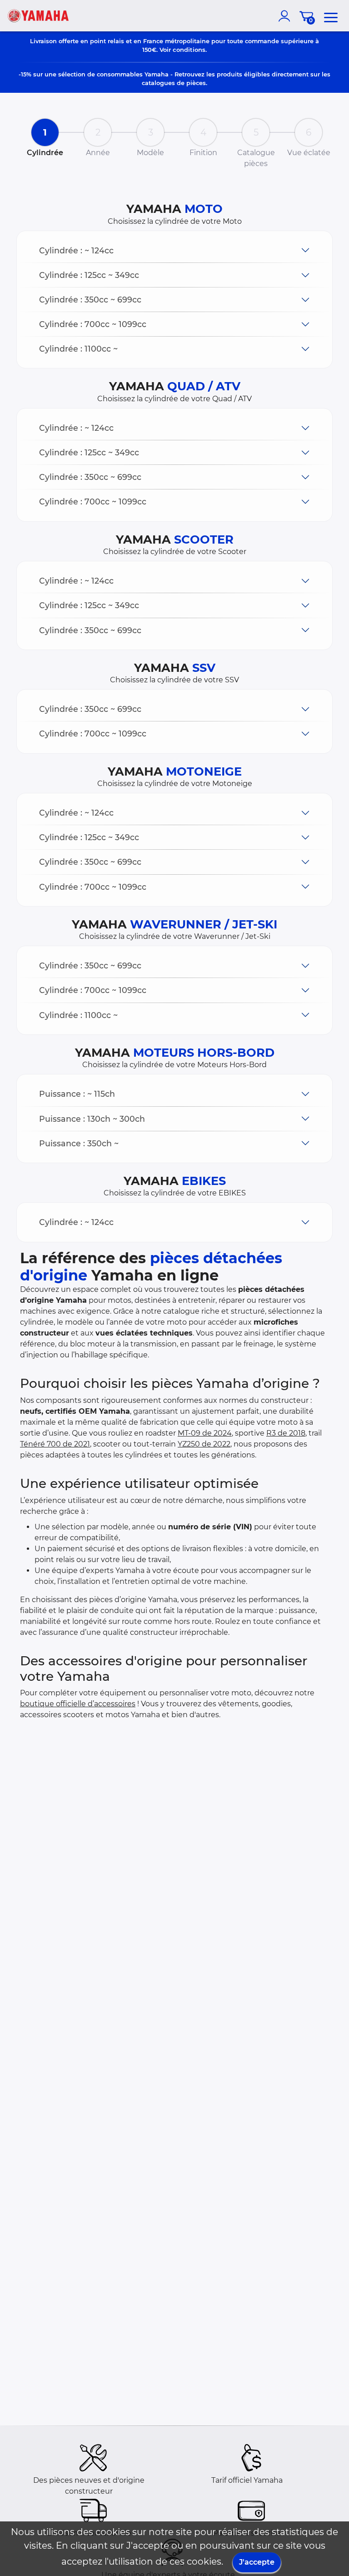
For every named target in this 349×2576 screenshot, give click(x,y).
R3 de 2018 (286, 1433)
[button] (174, 250)
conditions (189, 50)
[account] (286, 16)
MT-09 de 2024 (205, 1433)
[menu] (331, 16)
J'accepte (257, 2562)
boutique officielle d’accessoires (78, 1704)
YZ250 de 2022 (204, 1444)
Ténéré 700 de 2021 (55, 1444)
